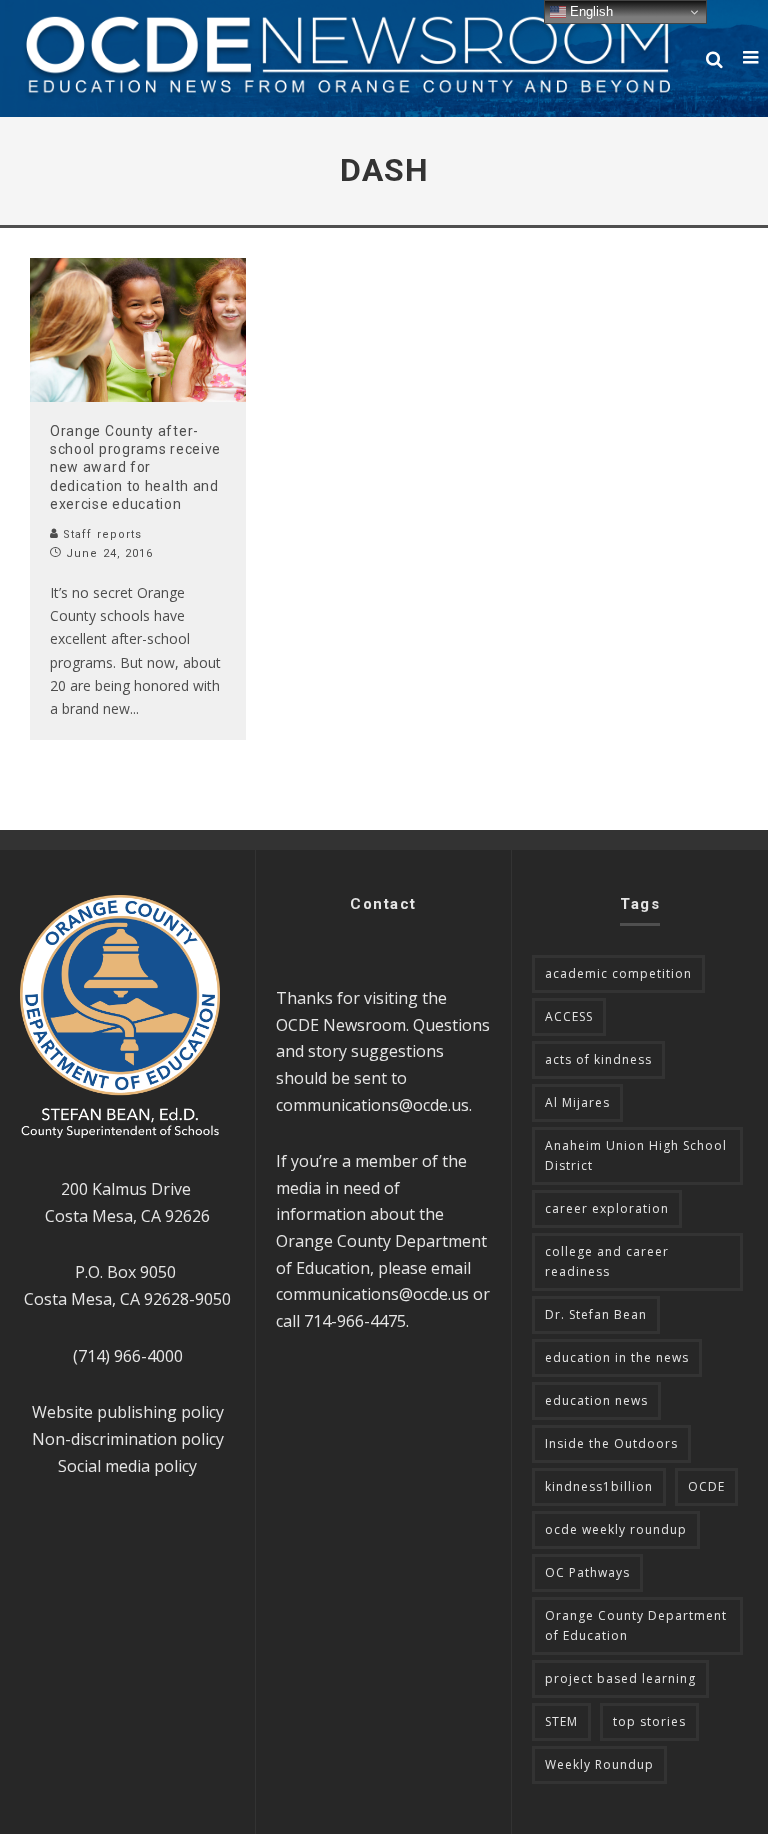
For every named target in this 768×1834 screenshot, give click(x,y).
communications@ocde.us (372, 1105)
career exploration (607, 1208)
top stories (649, 1721)
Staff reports (100, 534)
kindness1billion (599, 1486)
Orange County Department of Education (636, 1625)
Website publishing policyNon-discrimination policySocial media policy (128, 1438)
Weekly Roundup (599, 1764)
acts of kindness (598, 1059)
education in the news (617, 1357)
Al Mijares (577, 1102)
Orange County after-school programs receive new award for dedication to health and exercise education (135, 467)
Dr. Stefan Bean (596, 1314)
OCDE (706, 1486)
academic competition (618, 973)
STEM (561, 1721)
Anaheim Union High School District (636, 1155)
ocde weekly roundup (616, 1529)
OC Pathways (587, 1572)
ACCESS (569, 1016)
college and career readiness (607, 1261)
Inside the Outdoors (611, 1443)
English (589, 11)
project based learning (620, 1678)
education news (596, 1400)
